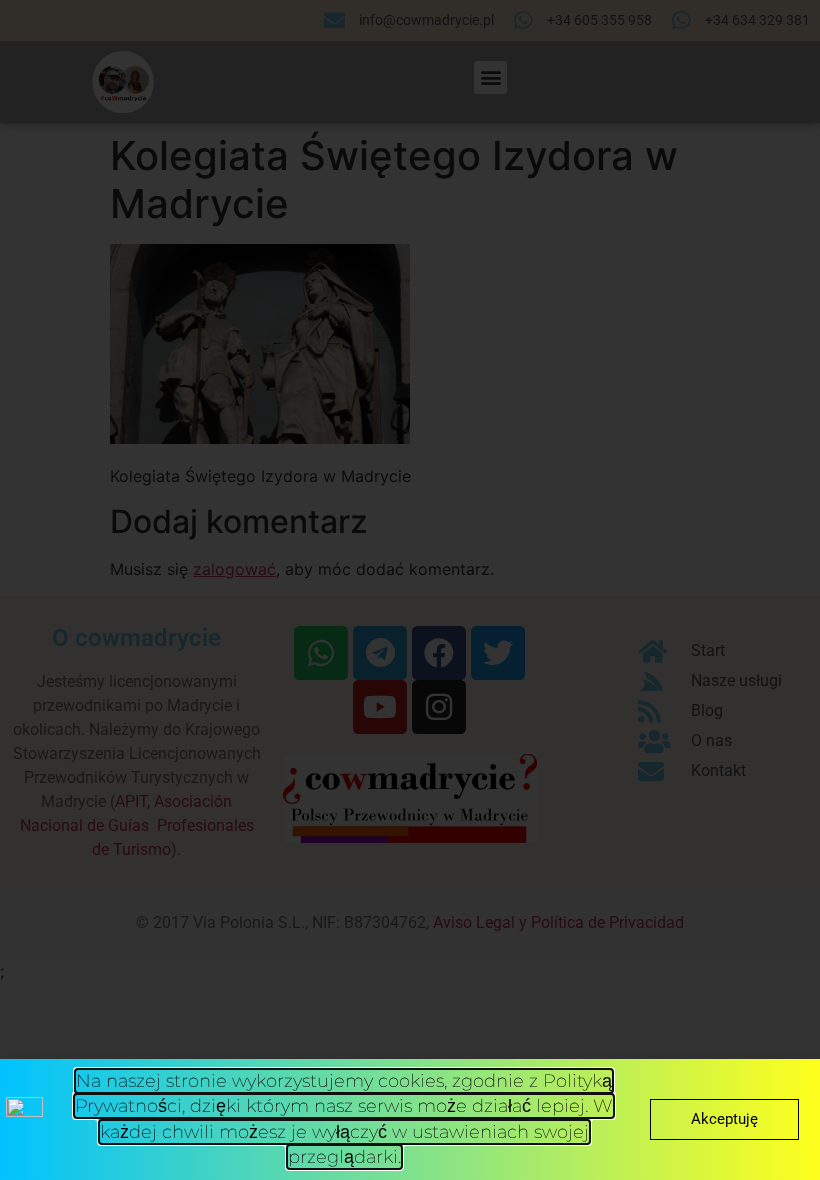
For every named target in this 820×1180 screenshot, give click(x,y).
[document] (410, 590)
